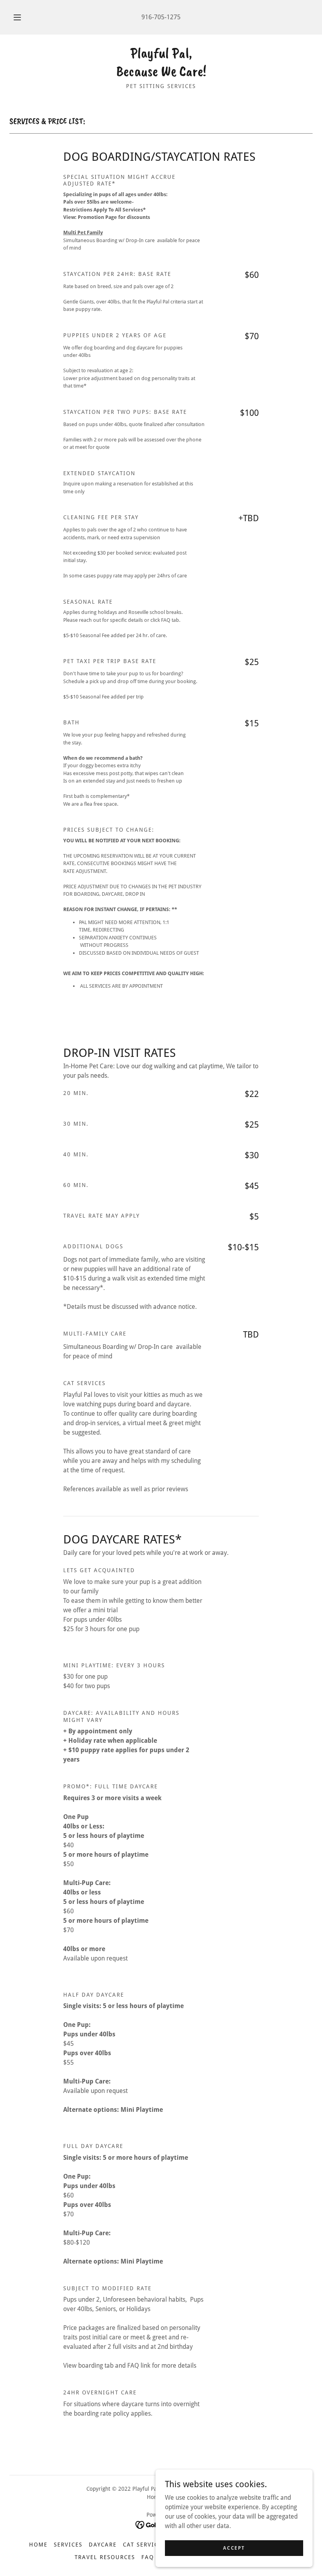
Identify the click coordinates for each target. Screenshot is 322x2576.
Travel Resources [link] (105, 2557)
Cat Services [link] (144, 2545)
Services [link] (68, 2545)
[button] (23, 17)
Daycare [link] (103, 2545)
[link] (161, 74)
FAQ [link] (148, 2557)
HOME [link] (38, 2545)
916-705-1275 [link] (161, 17)
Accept (234, 2548)
